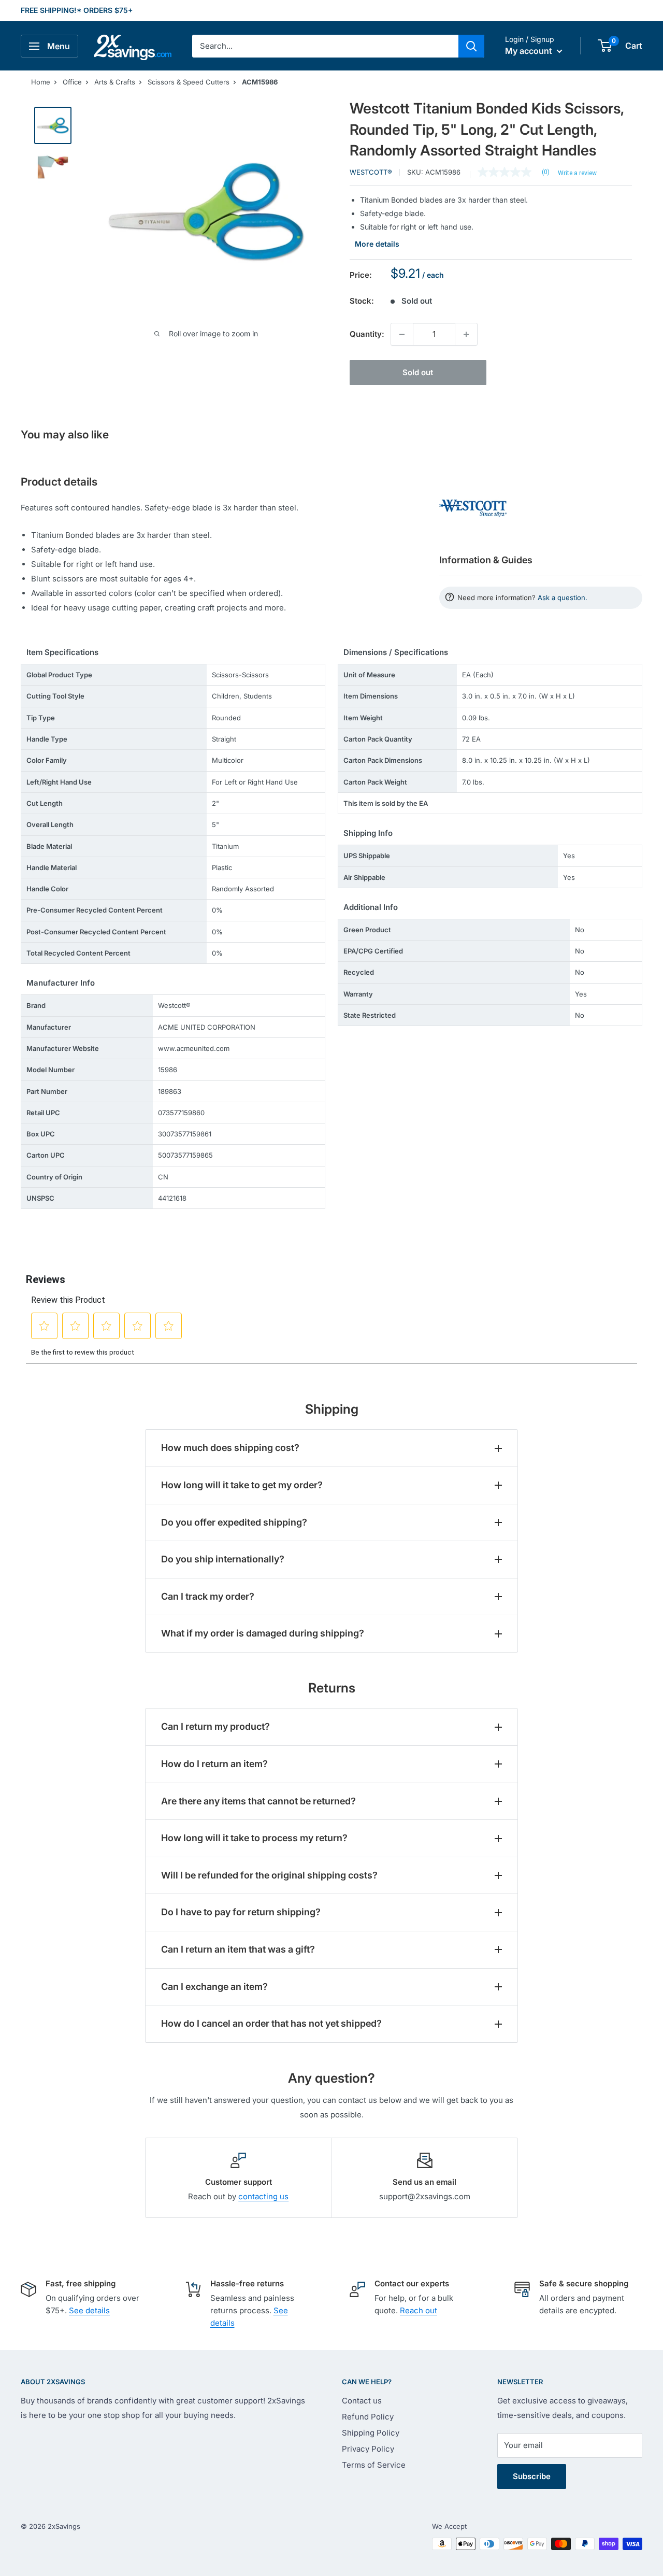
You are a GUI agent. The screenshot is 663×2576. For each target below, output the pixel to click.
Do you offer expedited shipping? (234, 1522)
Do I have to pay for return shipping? (241, 1912)
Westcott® (371, 172)
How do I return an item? (214, 1764)
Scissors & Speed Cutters (189, 82)
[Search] (471, 46)
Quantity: (367, 334)
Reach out (419, 2310)
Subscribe (532, 2476)
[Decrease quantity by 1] (402, 334)
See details (89, 2310)
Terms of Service (374, 2465)
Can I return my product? (215, 1726)
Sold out (418, 372)
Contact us (362, 2401)
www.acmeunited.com (194, 1048)
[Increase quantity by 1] (466, 334)
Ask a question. (563, 597)
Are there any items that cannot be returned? (258, 1801)
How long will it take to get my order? (242, 1485)
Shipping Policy (371, 2433)
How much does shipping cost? (230, 1448)
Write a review (577, 173)
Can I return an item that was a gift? (238, 1949)
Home (41, 82)
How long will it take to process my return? (254, 1838)
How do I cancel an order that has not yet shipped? (271, 2023)
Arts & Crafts (115, 82)
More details (377, 244)
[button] (605, 46)
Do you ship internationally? (223, 1559)
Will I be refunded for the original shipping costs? (269, 1875)
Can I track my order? (208, 1596)
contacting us (263, 2196)
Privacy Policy (368, 2449)
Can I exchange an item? (214, 1987)
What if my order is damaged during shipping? (263, 1633)
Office (72, 82)
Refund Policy (368, 2417)
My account (530, 51)
